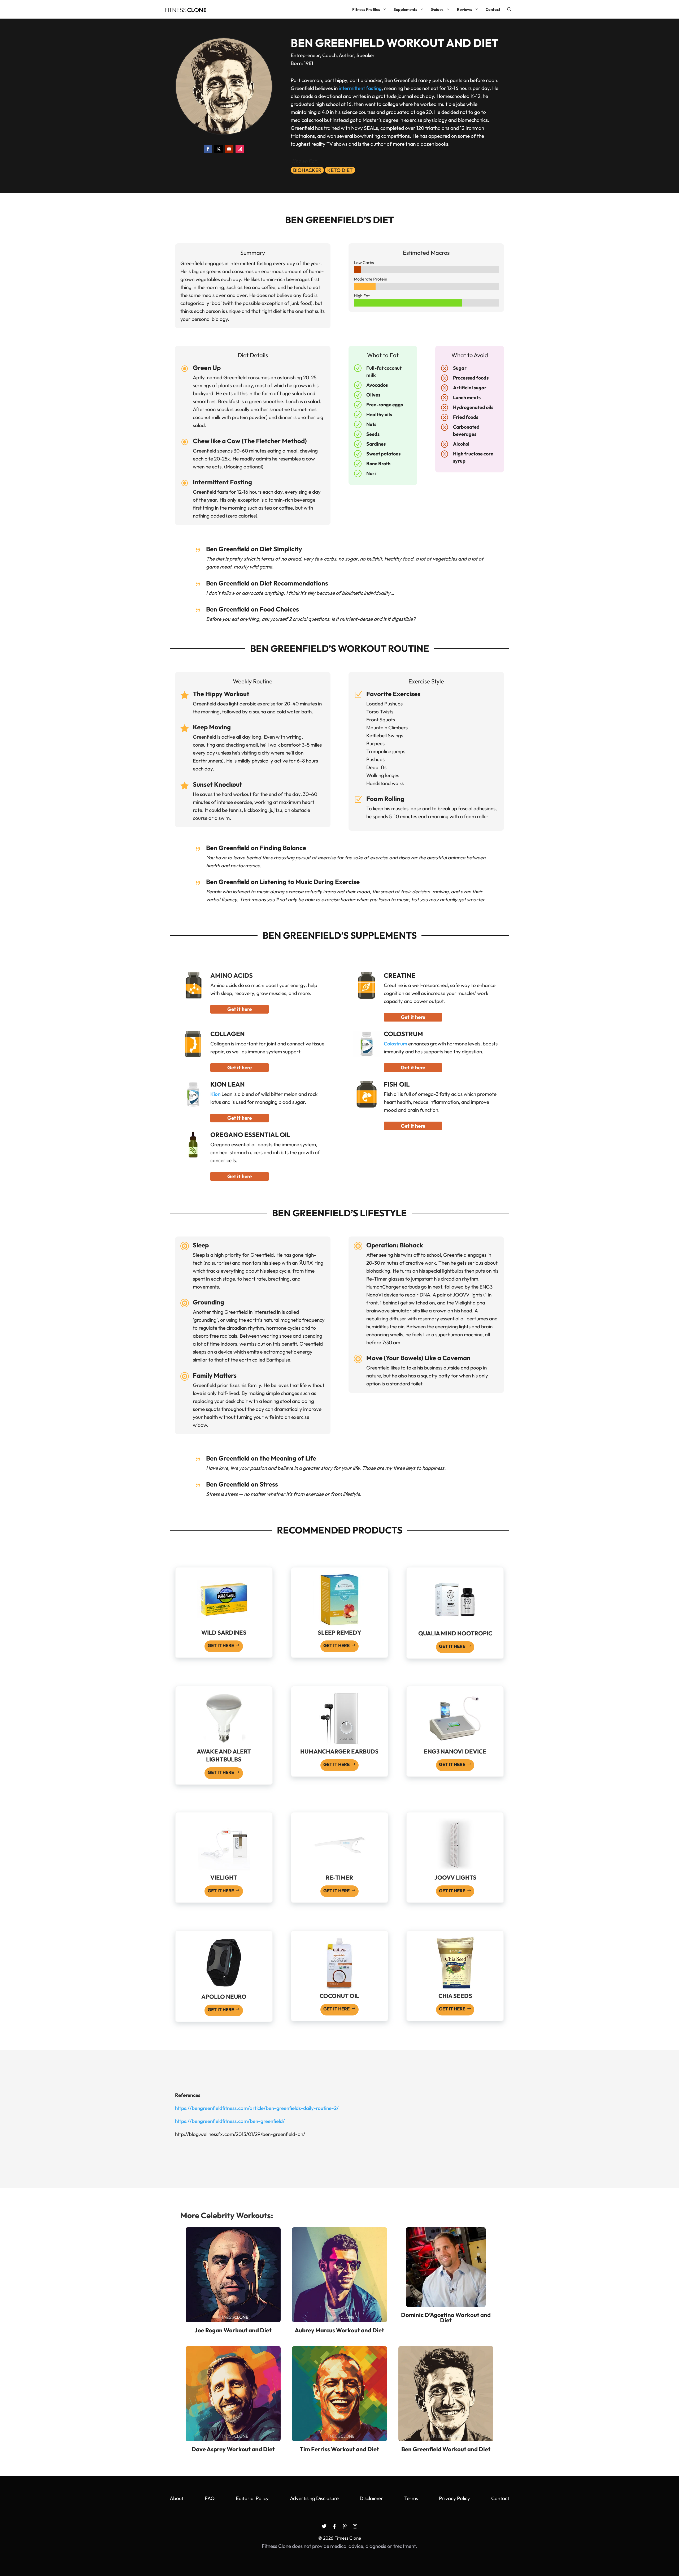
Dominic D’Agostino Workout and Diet (446, 2317)
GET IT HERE (221, 1645)
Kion (215, 1094)
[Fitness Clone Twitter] (324, 2526)
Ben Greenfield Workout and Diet (446, 2449)
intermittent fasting (360, 88)
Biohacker (307, 170)
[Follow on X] (219, 149)
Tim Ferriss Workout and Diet (339, 2449)
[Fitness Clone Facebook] (334, 2526)
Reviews (465, 9)
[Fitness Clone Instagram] (355, 2526)
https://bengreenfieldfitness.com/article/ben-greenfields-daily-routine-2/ (257, 2108)
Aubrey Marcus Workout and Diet (339, 2330)
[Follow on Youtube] (229, 149)
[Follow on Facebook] (208, 149)
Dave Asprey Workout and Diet (233, 2449)
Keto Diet (340, 170)
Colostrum (395, 1044)
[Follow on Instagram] (240, 149)
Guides (437, 9)
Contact (493, 9)
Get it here (240, 1009)
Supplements (405, 9)
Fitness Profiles (366, 9)
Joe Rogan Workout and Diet (233, 2330)
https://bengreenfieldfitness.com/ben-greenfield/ (230, 2121)
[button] (509, 9)
